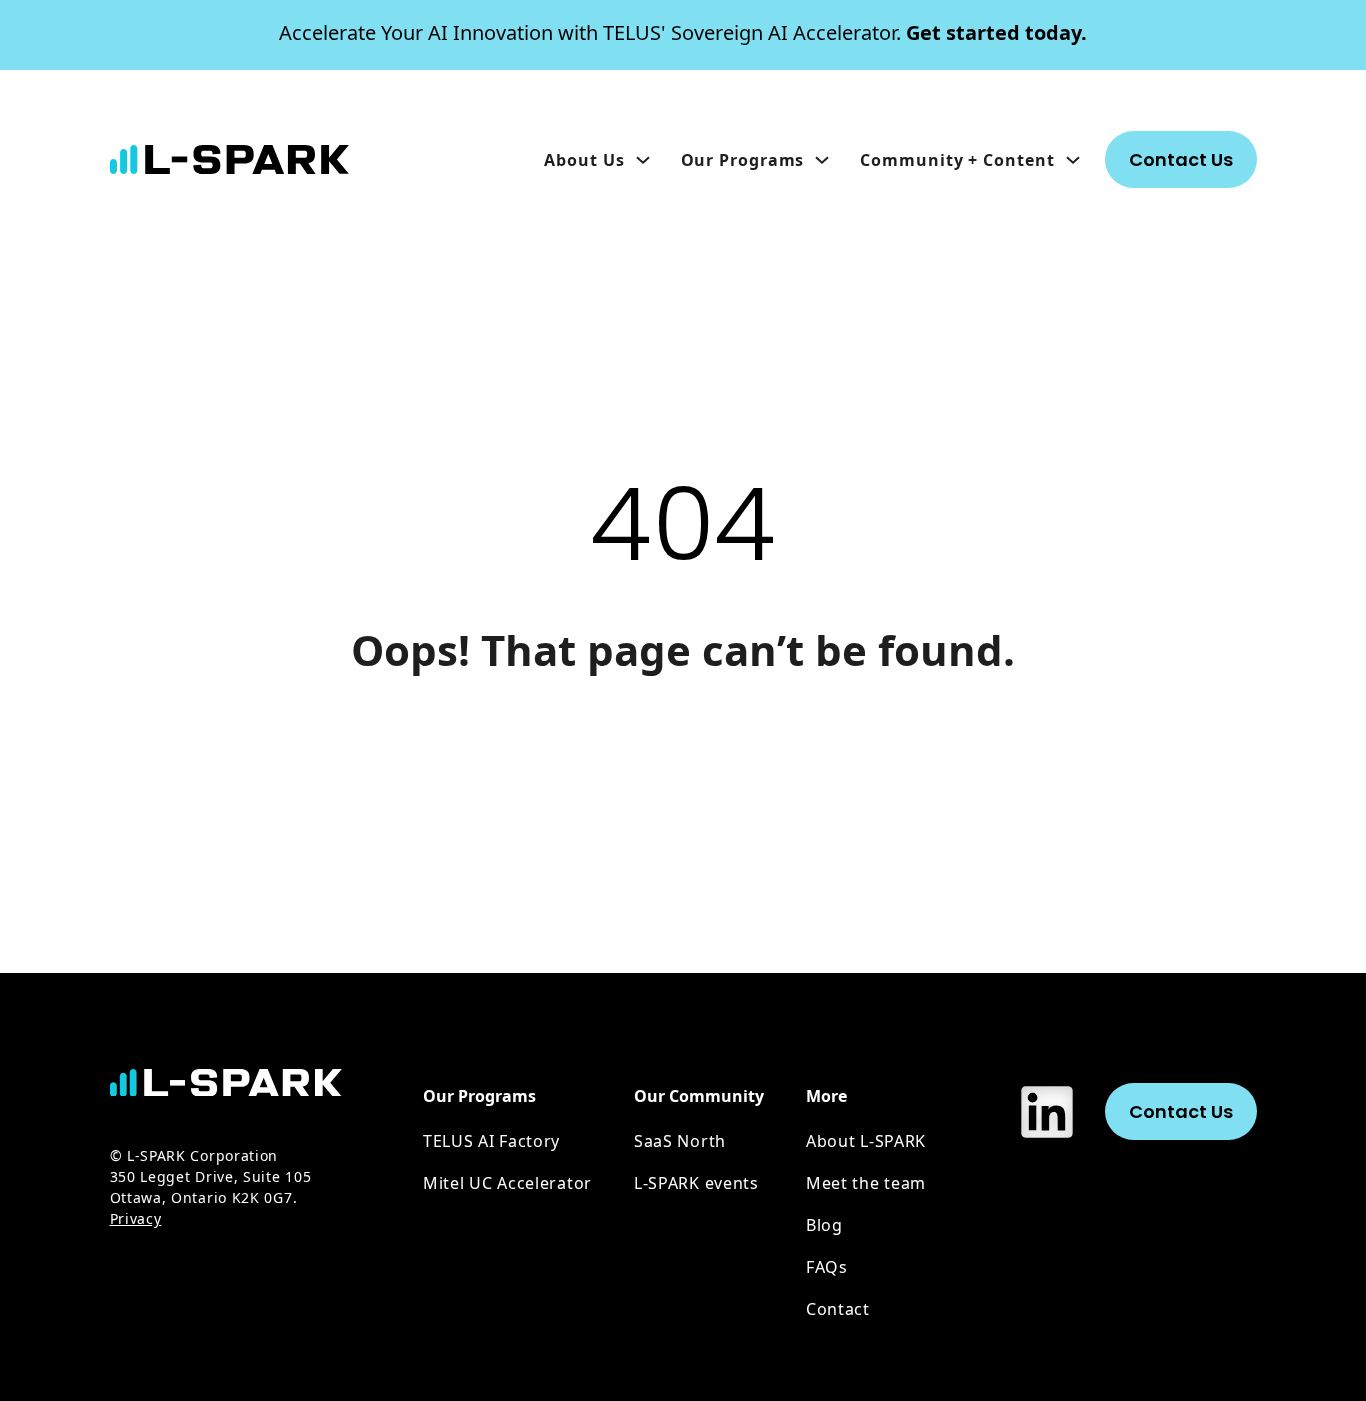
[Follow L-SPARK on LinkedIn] (1047, 1112)
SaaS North (680, 1141)
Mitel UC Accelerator (507, 1183)
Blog (824, 1225)
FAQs (827, 1267)
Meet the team (866, 1183)
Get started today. (683, 32)
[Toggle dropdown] (643, 160)
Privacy (136, 1218)
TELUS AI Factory (491, 1141)
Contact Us (1181, 159)
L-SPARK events (696, 1183)
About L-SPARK (866, 1141)
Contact (838, 1309)
